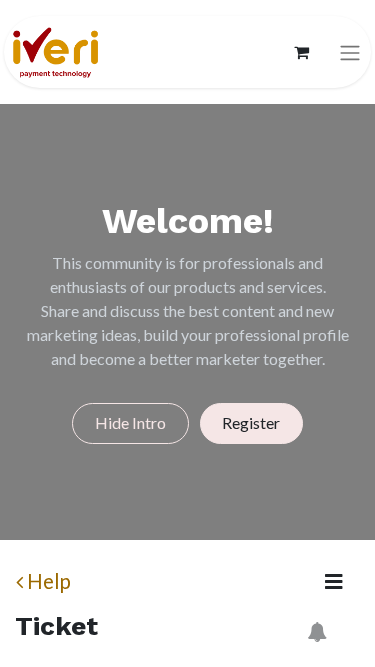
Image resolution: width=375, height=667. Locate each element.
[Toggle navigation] (350, 52)
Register (251, 422)
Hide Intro (130, 422)
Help (49, 581)
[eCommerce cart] (301, 52)
